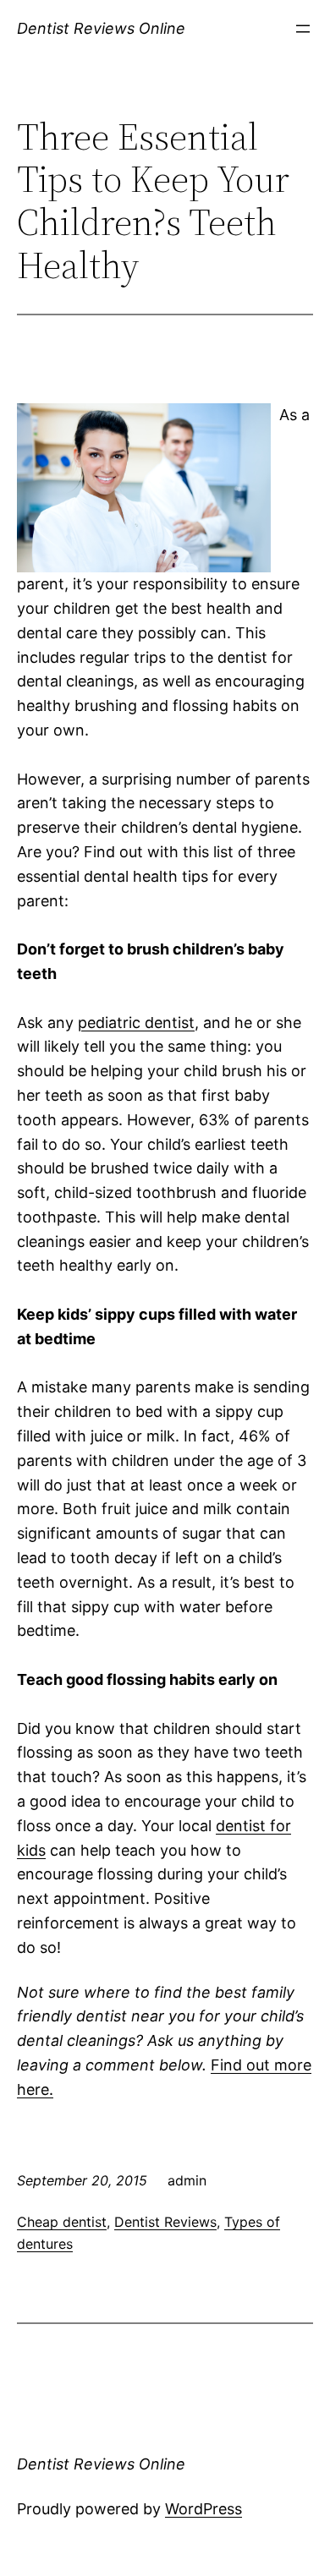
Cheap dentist (62, 2222)
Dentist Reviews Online (101, 28)
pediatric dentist (136, 1023)
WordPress (203, 2509)
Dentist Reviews (165, 2222)
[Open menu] (303, 29)
